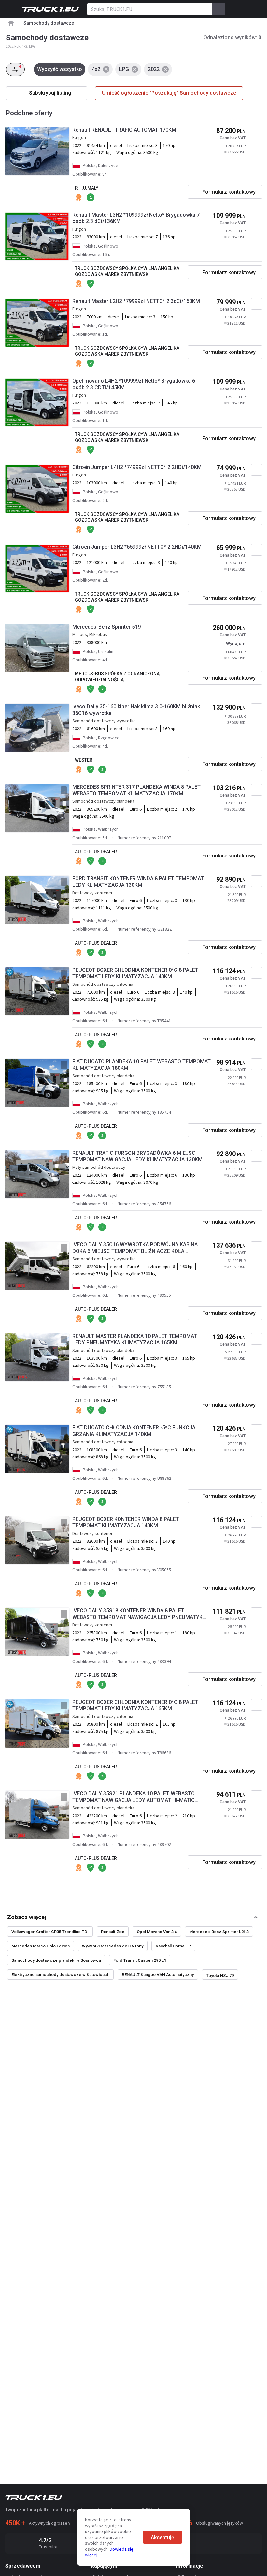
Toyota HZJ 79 (220, 1976)
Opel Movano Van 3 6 (157, 1932)
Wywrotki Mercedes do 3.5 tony (113, 1946)
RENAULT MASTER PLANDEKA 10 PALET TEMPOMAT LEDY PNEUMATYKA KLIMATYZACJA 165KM (135, 1339)
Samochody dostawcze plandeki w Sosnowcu (56, 1960)
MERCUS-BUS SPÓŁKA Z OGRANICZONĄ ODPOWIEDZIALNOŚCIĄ (117, 677)
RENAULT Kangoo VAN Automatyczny (158, 1975)
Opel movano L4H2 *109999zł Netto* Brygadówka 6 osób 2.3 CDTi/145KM (134, 384)
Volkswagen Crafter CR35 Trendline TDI (50, 1932)
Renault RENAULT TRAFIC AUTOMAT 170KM (124, 130)
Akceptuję (162, 2537)
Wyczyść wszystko (60, 69)
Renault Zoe (113, 1932)
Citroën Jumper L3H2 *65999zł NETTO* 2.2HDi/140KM (137, 547)
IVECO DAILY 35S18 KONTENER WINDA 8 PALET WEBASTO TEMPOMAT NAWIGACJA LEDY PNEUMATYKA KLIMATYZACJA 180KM (139, 1614)
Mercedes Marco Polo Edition (41, 1946)
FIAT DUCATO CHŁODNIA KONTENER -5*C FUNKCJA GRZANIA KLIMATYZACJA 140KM (134, 1431)
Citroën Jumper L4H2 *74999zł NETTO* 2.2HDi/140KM (137, 467)
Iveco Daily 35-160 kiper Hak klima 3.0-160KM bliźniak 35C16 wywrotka (136, 710)
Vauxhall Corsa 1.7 (173, 1946)
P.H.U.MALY (87, 188)
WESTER (84, 760)
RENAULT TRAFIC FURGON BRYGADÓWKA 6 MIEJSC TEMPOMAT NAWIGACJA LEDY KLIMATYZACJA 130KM (137, 1156)
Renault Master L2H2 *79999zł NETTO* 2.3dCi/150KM (136, 301)
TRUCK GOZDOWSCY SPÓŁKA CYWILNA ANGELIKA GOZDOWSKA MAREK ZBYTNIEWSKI (127, 271)
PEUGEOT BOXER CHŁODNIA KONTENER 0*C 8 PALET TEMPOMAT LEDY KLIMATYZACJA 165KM (135, 1705)
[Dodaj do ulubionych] (257, 133)
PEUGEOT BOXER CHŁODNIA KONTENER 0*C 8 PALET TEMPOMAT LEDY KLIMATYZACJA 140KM (135, 973)
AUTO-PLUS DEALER (96, 852)
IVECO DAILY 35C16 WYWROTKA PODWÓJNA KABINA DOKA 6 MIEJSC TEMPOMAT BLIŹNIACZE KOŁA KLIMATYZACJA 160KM (135, 1248)
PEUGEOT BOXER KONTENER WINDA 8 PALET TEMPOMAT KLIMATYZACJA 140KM (126, 1522)
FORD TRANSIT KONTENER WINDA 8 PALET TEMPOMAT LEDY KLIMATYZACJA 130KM (138, 882)
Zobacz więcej (27, 1917)
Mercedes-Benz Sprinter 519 (106, 627)
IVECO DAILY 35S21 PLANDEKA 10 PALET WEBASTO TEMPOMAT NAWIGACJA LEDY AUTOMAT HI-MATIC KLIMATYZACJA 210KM (133, 1797)
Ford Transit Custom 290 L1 (140, 1960)
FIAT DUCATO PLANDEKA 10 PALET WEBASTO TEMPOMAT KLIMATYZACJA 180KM (141, 1065)
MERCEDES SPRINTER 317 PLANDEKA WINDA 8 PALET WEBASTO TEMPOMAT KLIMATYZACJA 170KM (136, 790)
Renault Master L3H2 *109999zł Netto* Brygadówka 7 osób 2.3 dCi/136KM (136, 218)
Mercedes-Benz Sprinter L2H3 (219, 1932)
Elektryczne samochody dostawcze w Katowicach (60, 1975)
